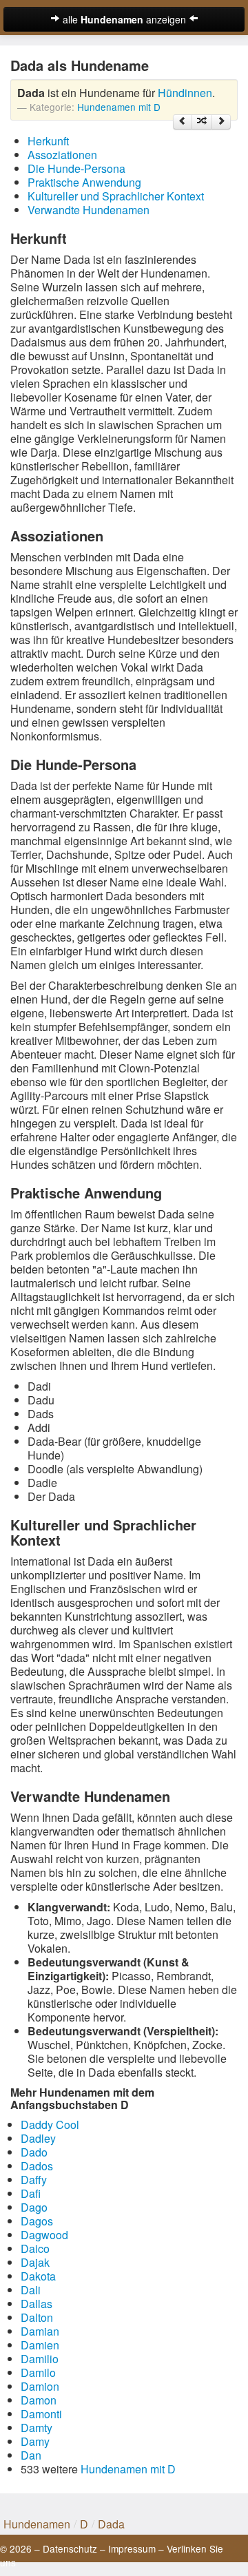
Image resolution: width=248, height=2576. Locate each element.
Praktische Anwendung (84, 182)
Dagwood (44, 2235)
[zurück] (183, 122)
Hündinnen (185, 93)
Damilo (38, 2372)
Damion (40, 2386)
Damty (37, 2428)
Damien (40, 2345)
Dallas (37, 2304)
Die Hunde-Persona (76, 168)
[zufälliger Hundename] (202, 122)
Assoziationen (62, 155)
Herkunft (48, 141)
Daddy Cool (50, 2125)
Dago (34, 2207)
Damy (35, 2441)
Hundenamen (37, 2524)
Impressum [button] (132, 2548)
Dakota (38, 2276)
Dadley (38, 2138)
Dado (34, 2152)
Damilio (40, 2359)
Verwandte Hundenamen (89, 210)
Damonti (41, 2414)
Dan (31, 2455)
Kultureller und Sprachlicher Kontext (116, 196)
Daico (35, 2248)
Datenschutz (70, 2548)
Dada (111, 2524)
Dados (37, 2166)
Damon (39, 2400)
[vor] (221, 122)
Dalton (37, 2317)
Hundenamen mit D (119, 107)
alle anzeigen (124, 19)
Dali (31, 2290)
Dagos (37, 2221)
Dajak (35, 2262)
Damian (40, 2331)
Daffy (34, 2180)
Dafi (31, 2193)
